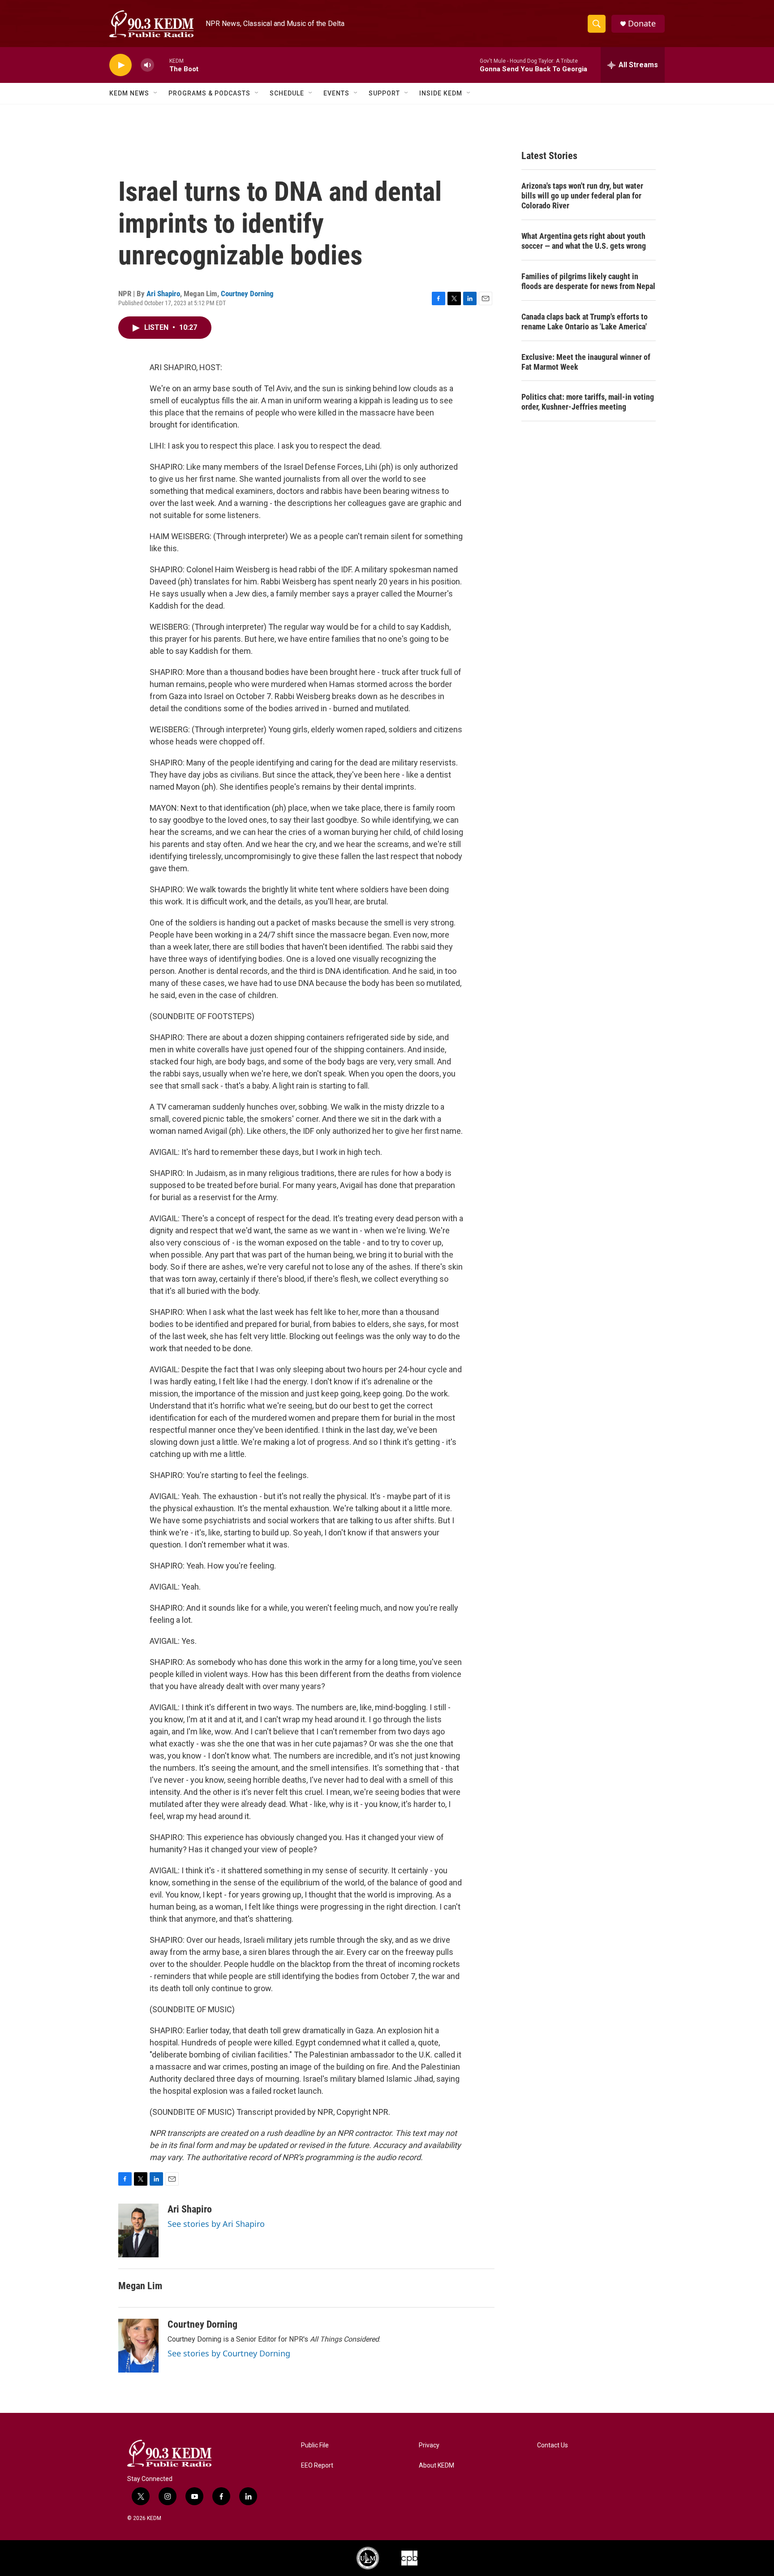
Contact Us (553, 2445)
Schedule (287, 93)
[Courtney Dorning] (138, 2346)
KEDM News (129, 93)
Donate (642, 24)
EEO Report (317, 2466)
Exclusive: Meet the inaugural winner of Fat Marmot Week (586, 362)
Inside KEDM (441, 93)
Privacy (429, 2445)
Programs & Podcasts (209, 93)
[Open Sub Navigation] (156, 93)
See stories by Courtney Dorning (229, 2353)
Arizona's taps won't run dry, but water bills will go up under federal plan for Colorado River (582, 196)
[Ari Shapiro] (138, 2230)
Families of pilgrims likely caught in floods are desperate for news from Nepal (588, 281)
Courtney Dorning (247, 294)
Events (336, 93)
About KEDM (436, 2466)
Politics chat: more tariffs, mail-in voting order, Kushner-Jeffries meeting (588, 402)
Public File (315, 2445)
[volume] (147, 65)
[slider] (162, 65)
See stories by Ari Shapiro (216, 2224)
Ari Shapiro (163, 294)
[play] (120, 65)
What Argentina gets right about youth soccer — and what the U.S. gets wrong (584, 241)
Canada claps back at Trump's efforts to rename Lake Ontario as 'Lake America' (585, 322)
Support (384, 93)
